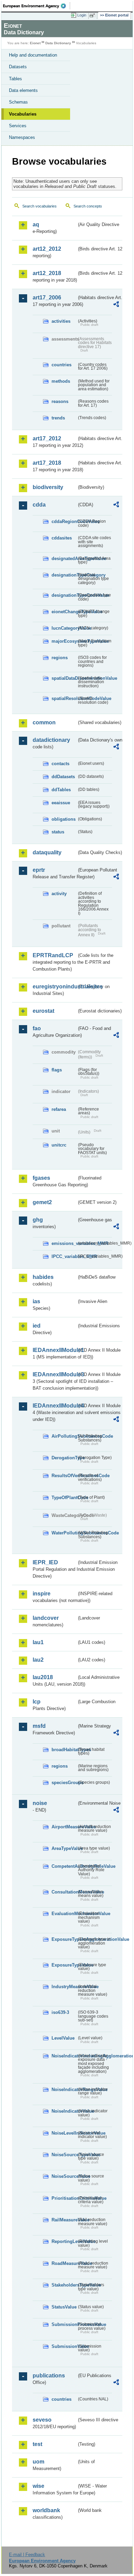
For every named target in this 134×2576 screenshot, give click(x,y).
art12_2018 (47, 273)
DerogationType (64, 1458)
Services (18, 126)
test (37, 2444)
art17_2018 (47, 463)
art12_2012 (47, 249)
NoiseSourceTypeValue (64, 2155)
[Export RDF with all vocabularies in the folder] (116, 305)
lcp (37, 1702)
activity (59, 894)
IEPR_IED (45, 1562)
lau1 (38, 1642)
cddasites (62, 538)
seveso (42, 2420)
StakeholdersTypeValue (64, 2285)
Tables (15, 79)
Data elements (23, 90)
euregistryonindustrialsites (55, 987)
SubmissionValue (64, 2346)
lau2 (38, 1660)
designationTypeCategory (64, 575)
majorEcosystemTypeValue (64, 641)
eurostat (43, 1011)
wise (38, 2486)
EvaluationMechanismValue (64, 1914)
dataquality (47, 852)
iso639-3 (60, 2012)
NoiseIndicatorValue (64, 2111)
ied (37, 1326)
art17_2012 (47, 438)
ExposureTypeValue (64, 1965)
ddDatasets (63, 777)
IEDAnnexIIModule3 (55, 1374)
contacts (60, 764)
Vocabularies (23, 114)
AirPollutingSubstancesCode (64, 1436)
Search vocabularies (40, 206)
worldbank (46, 2510)
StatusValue (64, 2307)
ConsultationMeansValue (64, 1892)
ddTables (61, 790)
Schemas (18, 102)
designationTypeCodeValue (64, 595)
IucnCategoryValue (64, 628)
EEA (37, 6)
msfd (39, 1726)
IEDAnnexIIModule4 (55, 1406)
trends (58, 418)
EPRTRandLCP (53, 955)
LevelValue (63, 2038)
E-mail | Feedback (27, 2555)
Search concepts (88, 206)
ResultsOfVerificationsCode (64, 1476)
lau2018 (43, 1677)
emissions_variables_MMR (64, 1243)
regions (60, 658)
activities (61, 321)
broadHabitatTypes (64, 1750)
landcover (46, 1618)
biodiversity (48, 487)
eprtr (39, 870)
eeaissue (61, 803)
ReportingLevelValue (64, 2241)
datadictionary (51, 740)
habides (43, 1277)
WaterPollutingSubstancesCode (64, 1533)
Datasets (18, 67)
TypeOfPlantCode (64, 1498)
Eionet (35, 43)
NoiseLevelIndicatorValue (64, 2133)
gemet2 (42, 1202)
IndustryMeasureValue (64, 1987)
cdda (39, 505)
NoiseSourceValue (64, 2176)
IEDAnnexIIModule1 (55, 1350)
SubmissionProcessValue (64, 2324)
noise (40, 1803)
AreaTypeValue (64, 1848)
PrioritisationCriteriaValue (64, 2198)
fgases (41, 1178)
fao (37, 1028)
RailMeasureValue (64, 2220)
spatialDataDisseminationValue (64, 678)
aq (36, 224)
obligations (64, 819)
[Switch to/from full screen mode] (93, 15)
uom (38, 2462)
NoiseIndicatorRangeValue (64, 2090)
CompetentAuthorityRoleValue (64, 1866)
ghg (38, 1220)
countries (62, 365)
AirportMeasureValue (64, 1827)
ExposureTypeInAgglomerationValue (64, 1939)
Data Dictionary (58, 43)
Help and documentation (33, 55)
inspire (42, 1594)
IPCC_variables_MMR (64, 1256)
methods (61, 381)
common (44, 722)
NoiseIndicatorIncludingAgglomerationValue (64, 2056)
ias (36, 1301)
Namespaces (22, 137)
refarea (59, 1109)
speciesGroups (64, 1783)
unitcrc (59, 1145)
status (58, 832)
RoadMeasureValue (64, 2263)
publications (49, 2376)
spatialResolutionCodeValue (64, 698)
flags (57, 1070)
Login (82, 15)
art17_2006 (47, 298)
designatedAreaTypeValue (64, 559)
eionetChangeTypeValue (64, 612)
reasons (60, 401)
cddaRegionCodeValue (64, 521)
